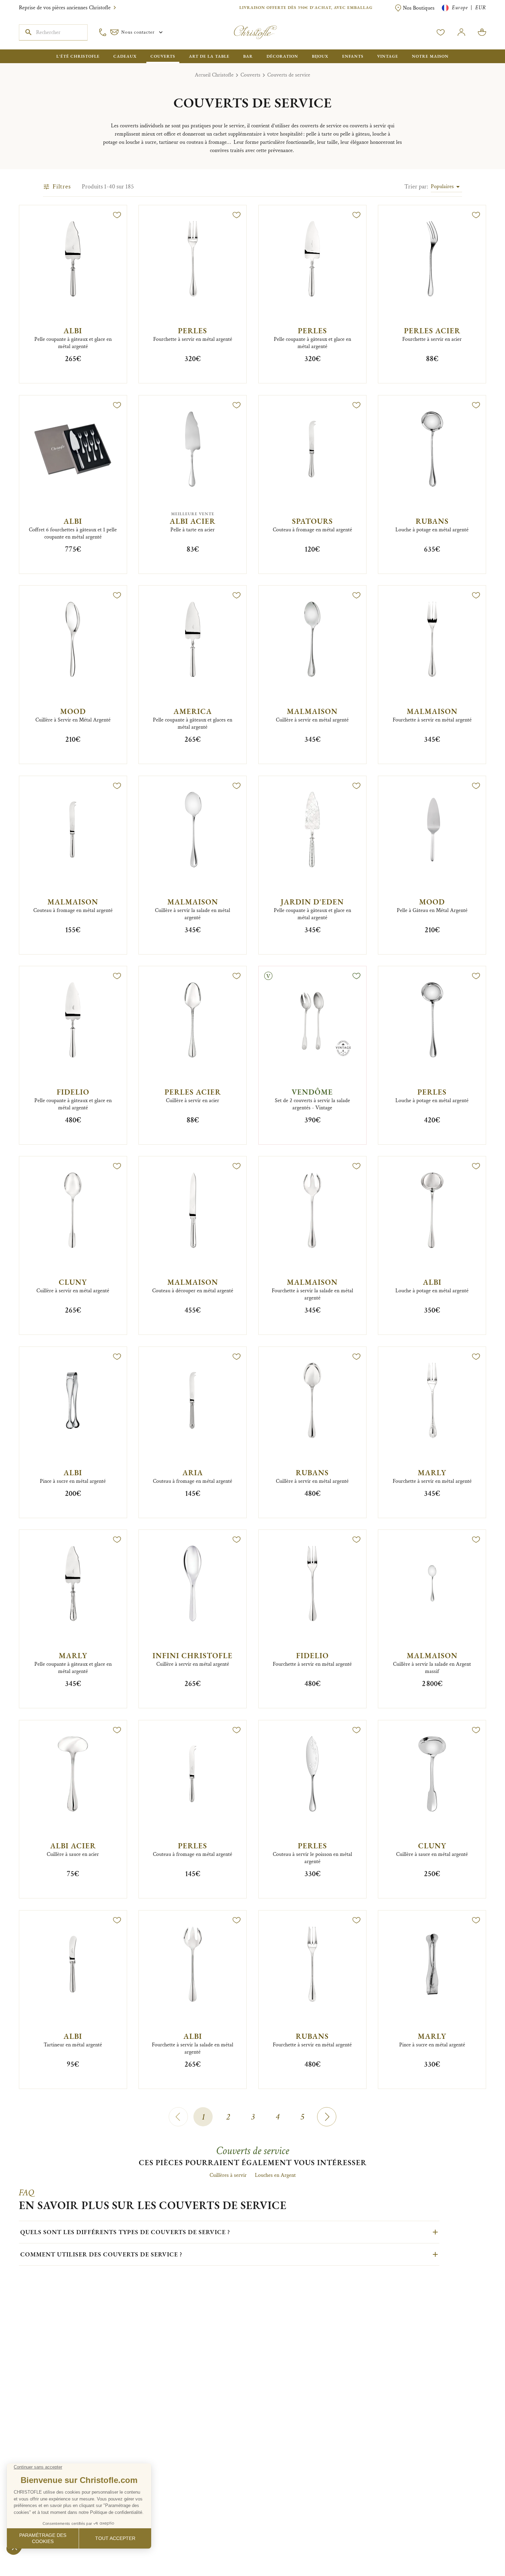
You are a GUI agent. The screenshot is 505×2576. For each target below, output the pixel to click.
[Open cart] (482, 32)
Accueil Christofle (214, 75)
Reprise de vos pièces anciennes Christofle (65, 8)
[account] (441, 32)
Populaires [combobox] (442, 187)
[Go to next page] (327, 2117)
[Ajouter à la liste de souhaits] (117, 215)
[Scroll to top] (478, 2549)
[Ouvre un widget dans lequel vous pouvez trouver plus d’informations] (26, 2564)
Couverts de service (289, 75)
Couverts (250, 75)
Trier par (416, 187)
